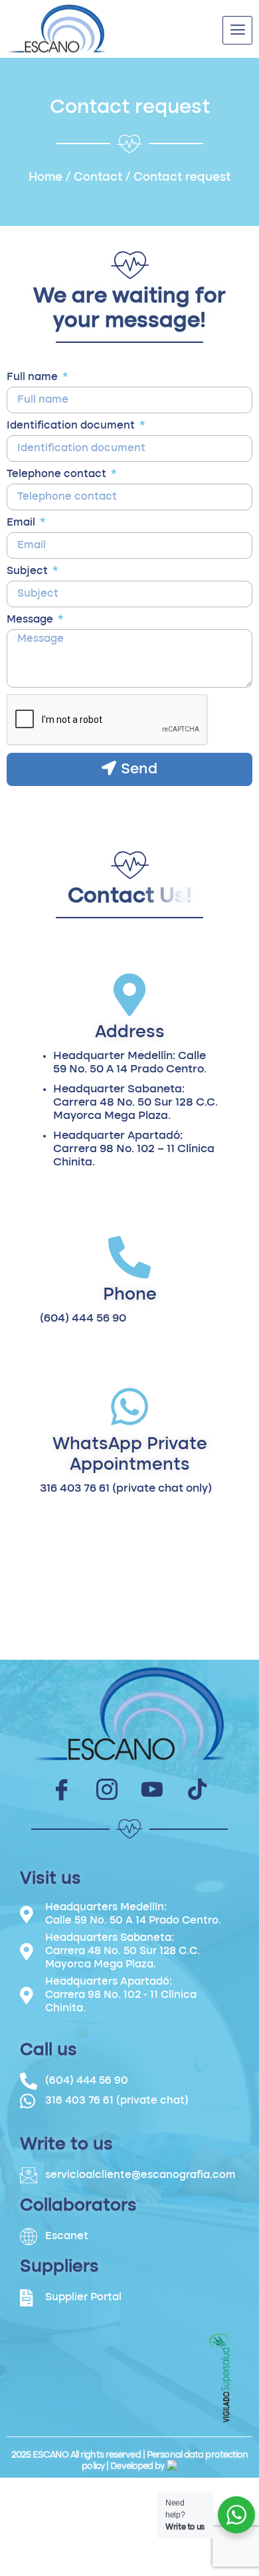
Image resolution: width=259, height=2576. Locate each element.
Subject (29, 571)
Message (31, 620)
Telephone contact (58, 474)
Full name (34, 377)
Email (22, 523)
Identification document (72, 426)
